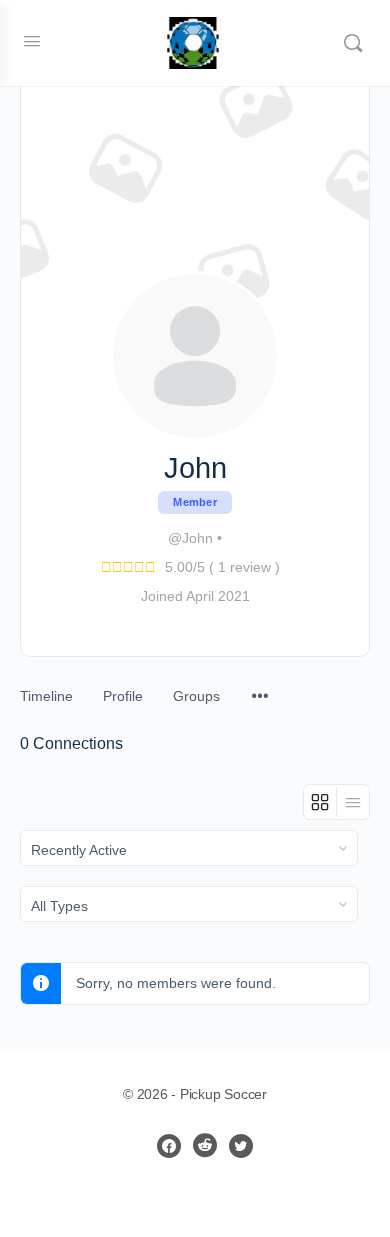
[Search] (353, 43)
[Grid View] (320, 802)
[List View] (353, 802)
